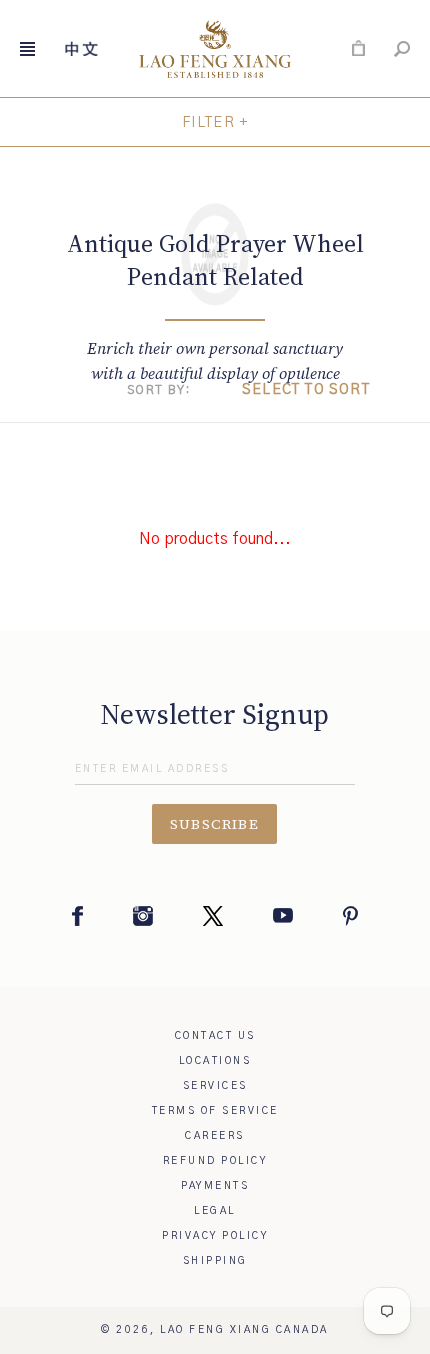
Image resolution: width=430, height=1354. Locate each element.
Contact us (215, 1036)
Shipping (215, 1261)
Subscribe (215, 824)
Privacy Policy (215, 1236)
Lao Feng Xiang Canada (244, 1330)
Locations (215, 1061)
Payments (215, 1186)
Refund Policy (215, 1161)
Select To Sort (306, 390)
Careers (215, 1136)
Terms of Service (215, 1111)
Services (215, 1086)
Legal (215, 1211)
